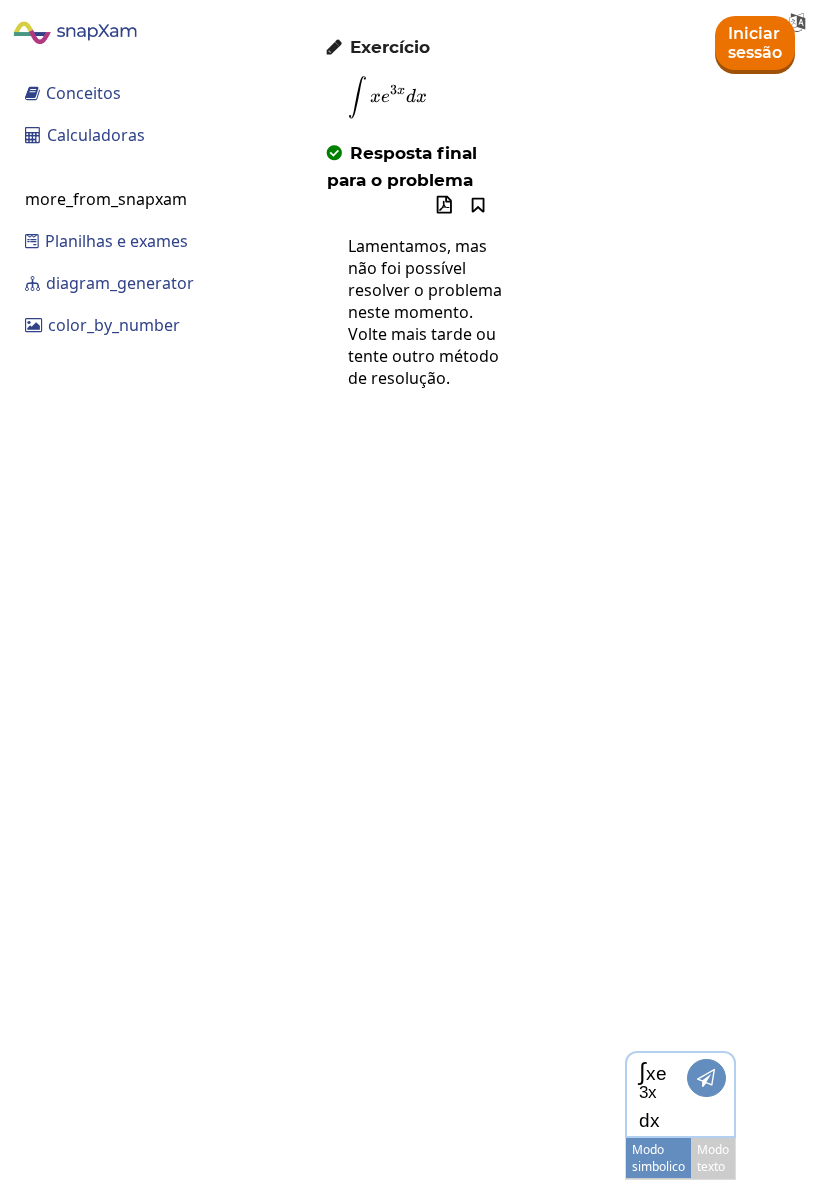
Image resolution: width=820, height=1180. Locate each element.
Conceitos (73, 93)
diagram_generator (109, 283)
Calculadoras (85, 135)
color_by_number (102, 325)
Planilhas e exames (106, 241)
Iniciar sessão (755, 43)
